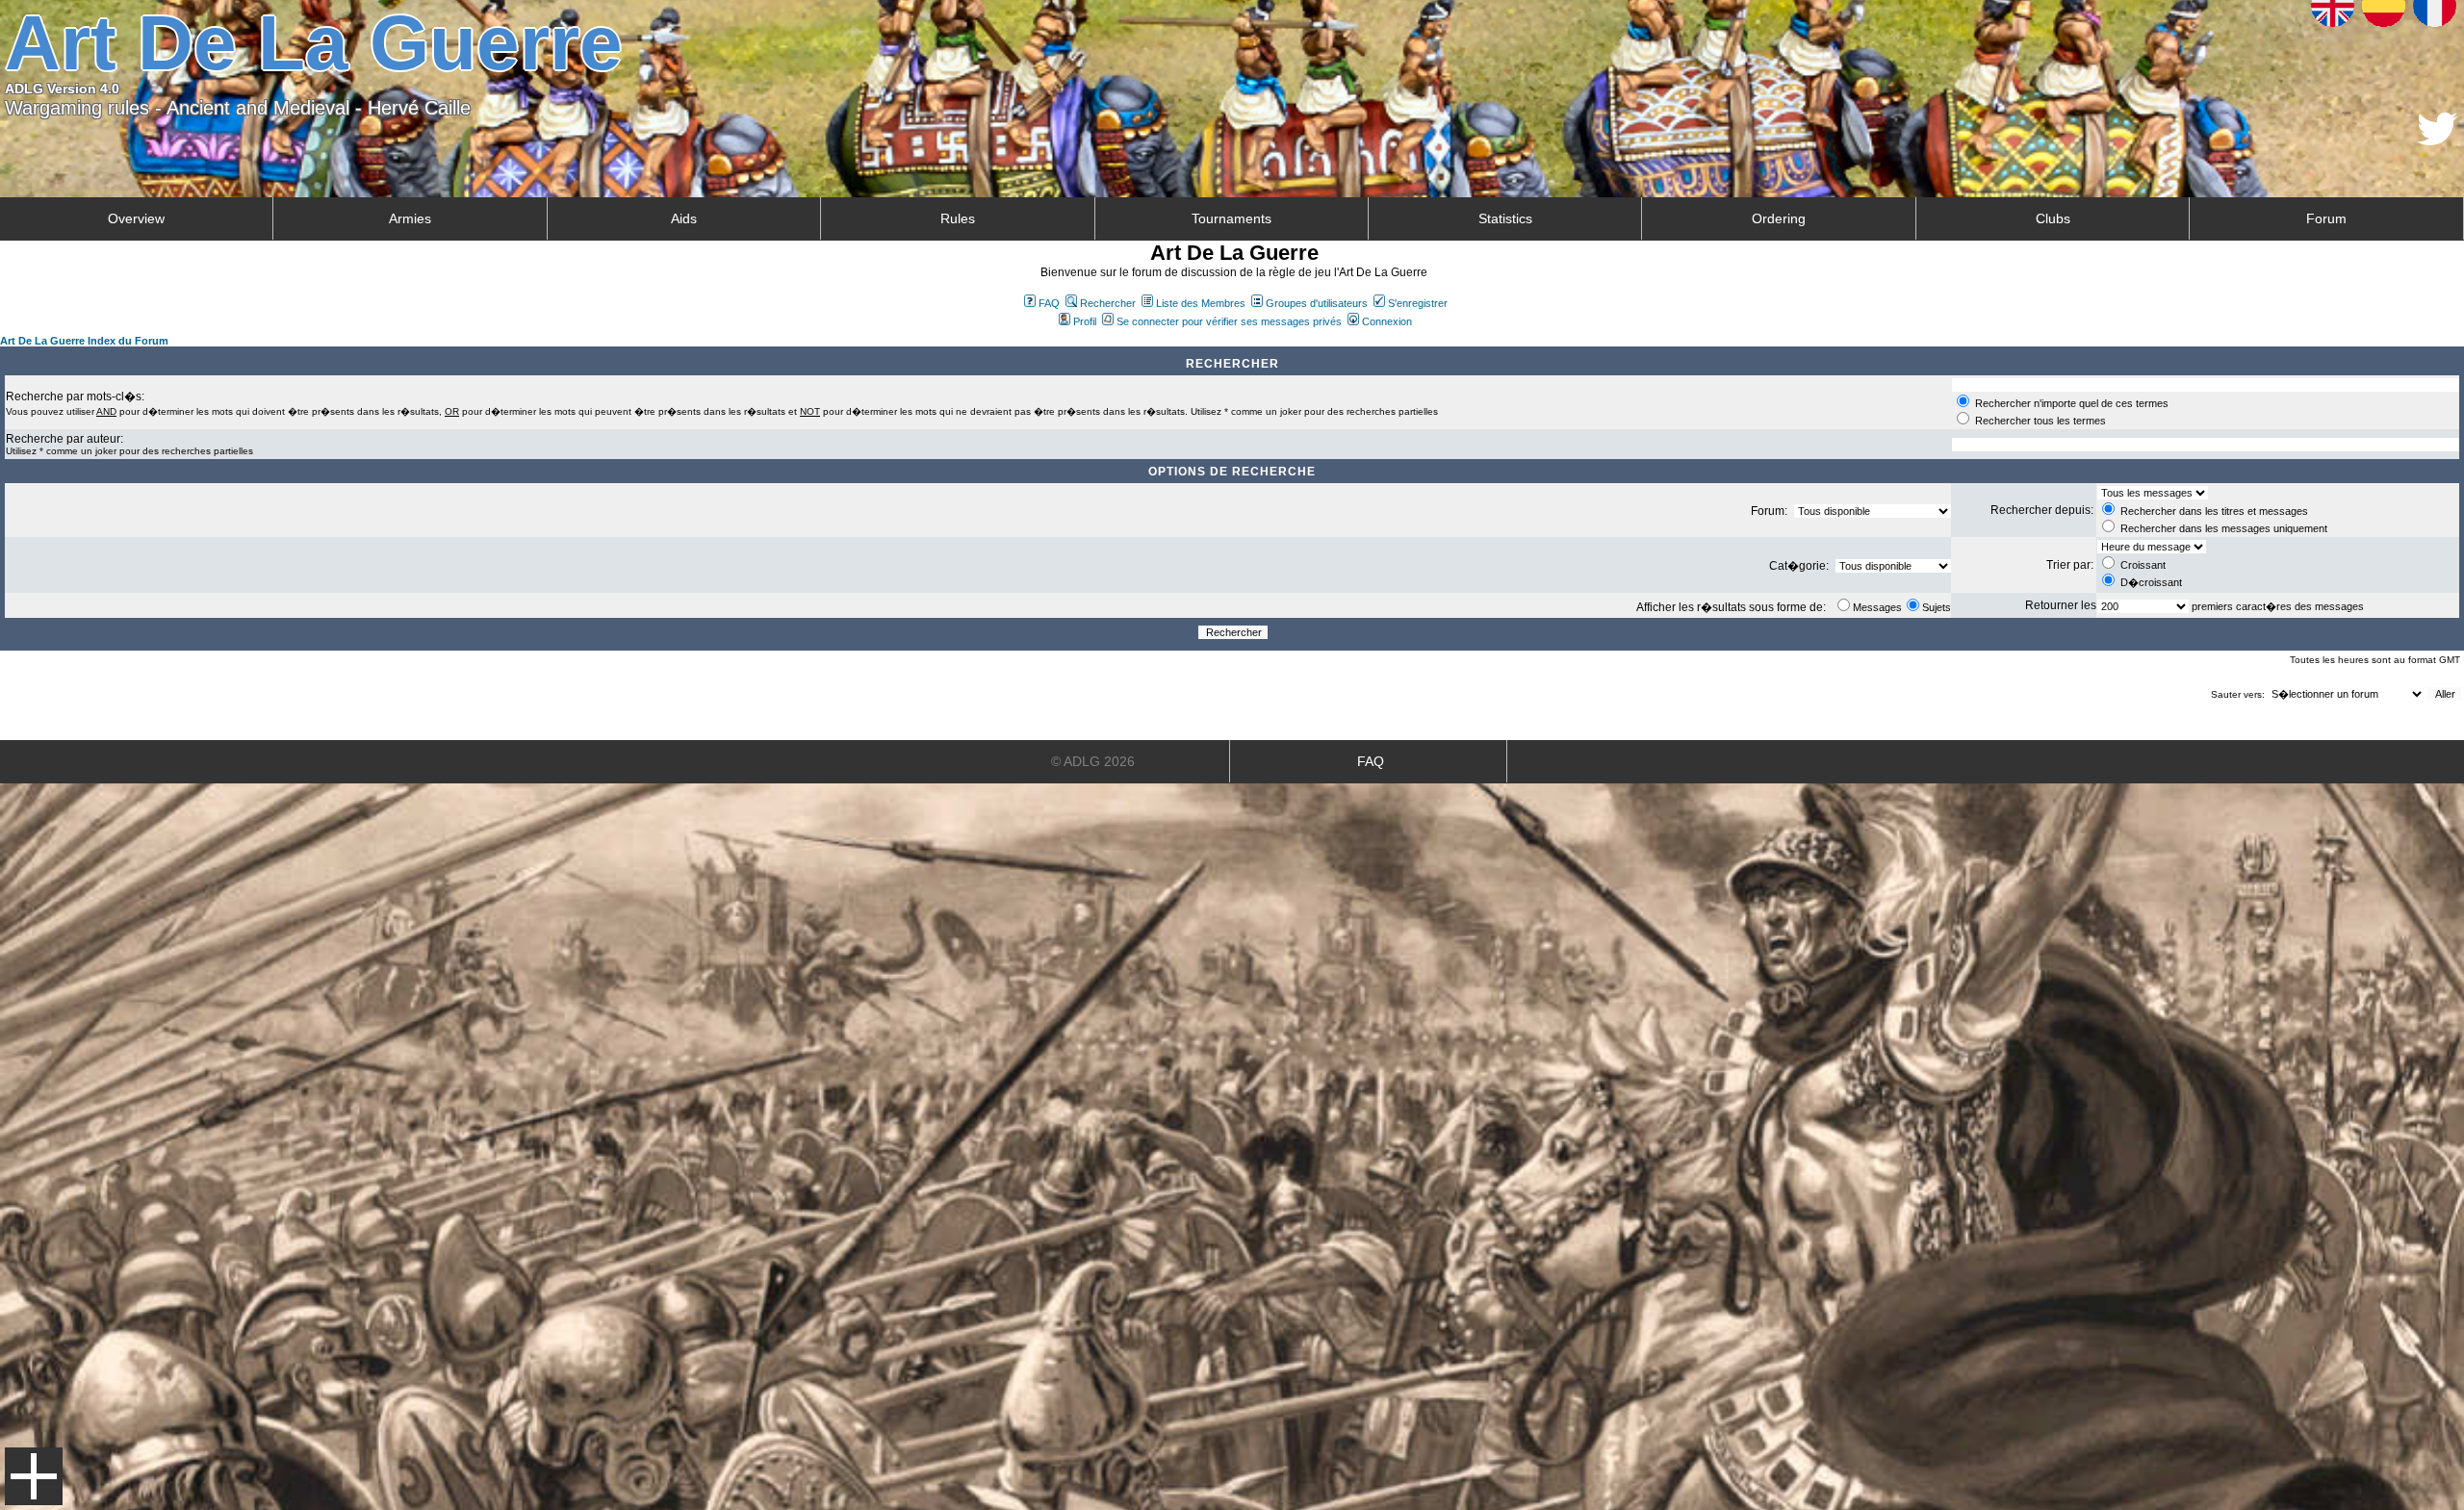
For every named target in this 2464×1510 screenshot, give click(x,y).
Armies (410, 218)
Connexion (1387, 321)
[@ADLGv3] (2438, 140)
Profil (1085, 321)
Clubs (2053, 218)
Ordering (1779, 218)
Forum (2326, 218)
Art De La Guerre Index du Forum (84, 341)
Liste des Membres (1201, 303)
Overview (136, 218)
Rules (958, 218)
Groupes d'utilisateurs (1317, 303)
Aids (684, 218)
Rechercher (1108, 303)
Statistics (1505, 218)
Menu (34, 1476)
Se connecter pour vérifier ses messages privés (1229, 321)
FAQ (1049, 303)
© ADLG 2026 (1093, 761)
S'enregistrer (1418, 303)
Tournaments (1232, 218)
